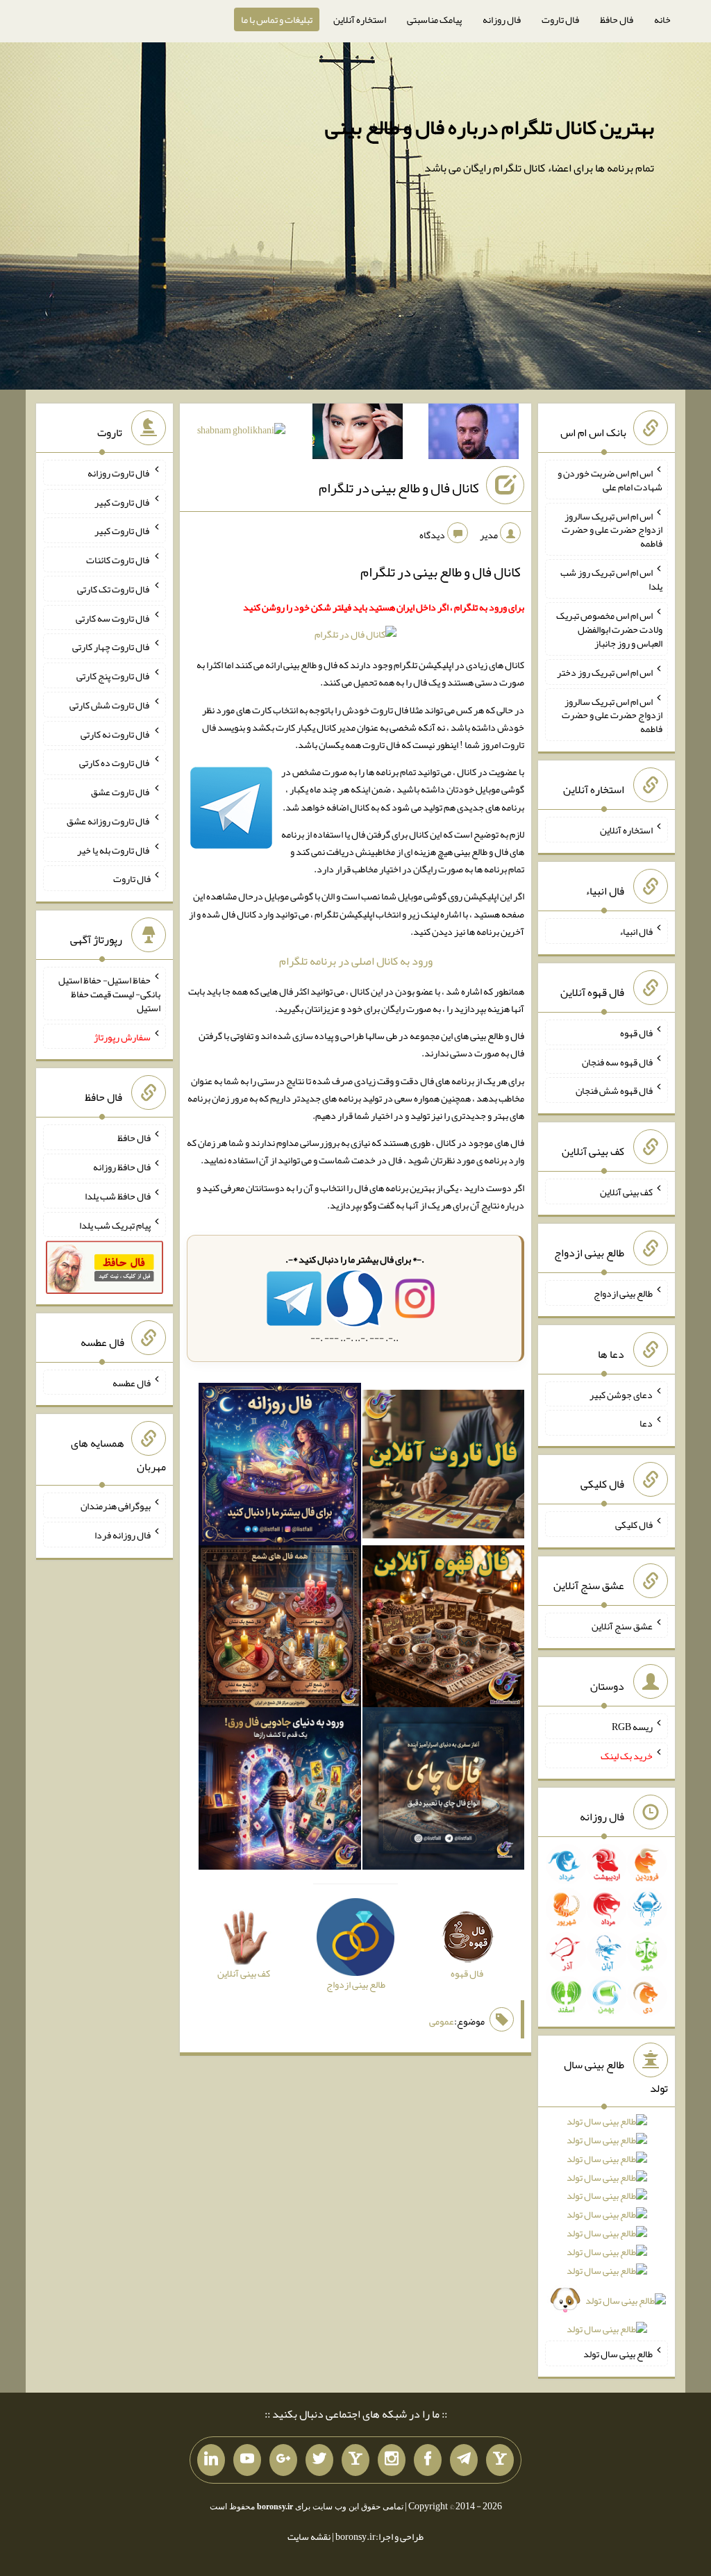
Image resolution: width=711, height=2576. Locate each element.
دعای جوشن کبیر (621, 1394)
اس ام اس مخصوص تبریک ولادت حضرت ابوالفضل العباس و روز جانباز (609, 629)
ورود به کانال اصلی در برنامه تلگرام (356, 961)
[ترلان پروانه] (358, 434)
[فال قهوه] (444, 1629)
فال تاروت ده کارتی (115, 763)
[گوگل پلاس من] (283, 2460)
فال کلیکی (634, 1524)
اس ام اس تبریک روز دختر (605, 672)
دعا (646, 1423)
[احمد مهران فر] (474, 434)
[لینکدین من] (211, 2460)
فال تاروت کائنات (118, 560)
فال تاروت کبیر (123, 501)
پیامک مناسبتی (434, 19)
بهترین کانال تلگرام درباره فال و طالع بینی (490, 127)
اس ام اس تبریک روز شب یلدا (611, 579)
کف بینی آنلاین (626, 1192)
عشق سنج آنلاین (622, 1625)
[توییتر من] (319, 2460)
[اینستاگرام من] (392, 2460)
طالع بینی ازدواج (623, 1293)
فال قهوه (636, 1033)
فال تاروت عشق (121, 792)
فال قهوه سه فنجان (617, 1061)
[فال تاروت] (444, 1467)
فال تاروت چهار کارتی (111, 647)
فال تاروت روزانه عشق (109, 821)
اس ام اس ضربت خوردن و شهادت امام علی (610, 480)
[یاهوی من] (500, 2460)
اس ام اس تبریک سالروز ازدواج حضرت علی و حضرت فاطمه (612, 529)
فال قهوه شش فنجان (614, 1090)
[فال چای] (444, 1791)
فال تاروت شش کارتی (110, 705)
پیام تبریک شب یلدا (115, 1224)
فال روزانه (502, 19)
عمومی (442, 2021)
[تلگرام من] (464, 2460)
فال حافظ (617, 19)
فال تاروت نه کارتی (116, 733)
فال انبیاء (636, 931)
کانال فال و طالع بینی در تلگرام (399, 488)
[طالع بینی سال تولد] (607, 2230)
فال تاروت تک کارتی (114, 589)
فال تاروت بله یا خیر (114, 849)
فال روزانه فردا (123, 1535)
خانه (662, 19)
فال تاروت (560, 19)
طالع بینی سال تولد (618, 2354)
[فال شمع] (280, 1629)
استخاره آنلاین (360, 19)
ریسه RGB (632, 1727)
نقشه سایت (309, 2536)
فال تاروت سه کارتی (113, 617)
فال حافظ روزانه (122, 1167)
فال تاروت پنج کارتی (114, 676)
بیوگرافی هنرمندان (116, 1506)
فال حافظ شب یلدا (118, 1196)
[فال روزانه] (280, 1467)
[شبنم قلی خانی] (241, 433)
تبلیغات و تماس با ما (277, 19)
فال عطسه (132, 1382)
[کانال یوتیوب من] (247, 2460)
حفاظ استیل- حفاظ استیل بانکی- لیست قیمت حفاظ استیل (109, 994)
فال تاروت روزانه (119, 473)
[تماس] (355, 2460)
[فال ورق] (280, 1791)
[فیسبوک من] (428, 2460)
